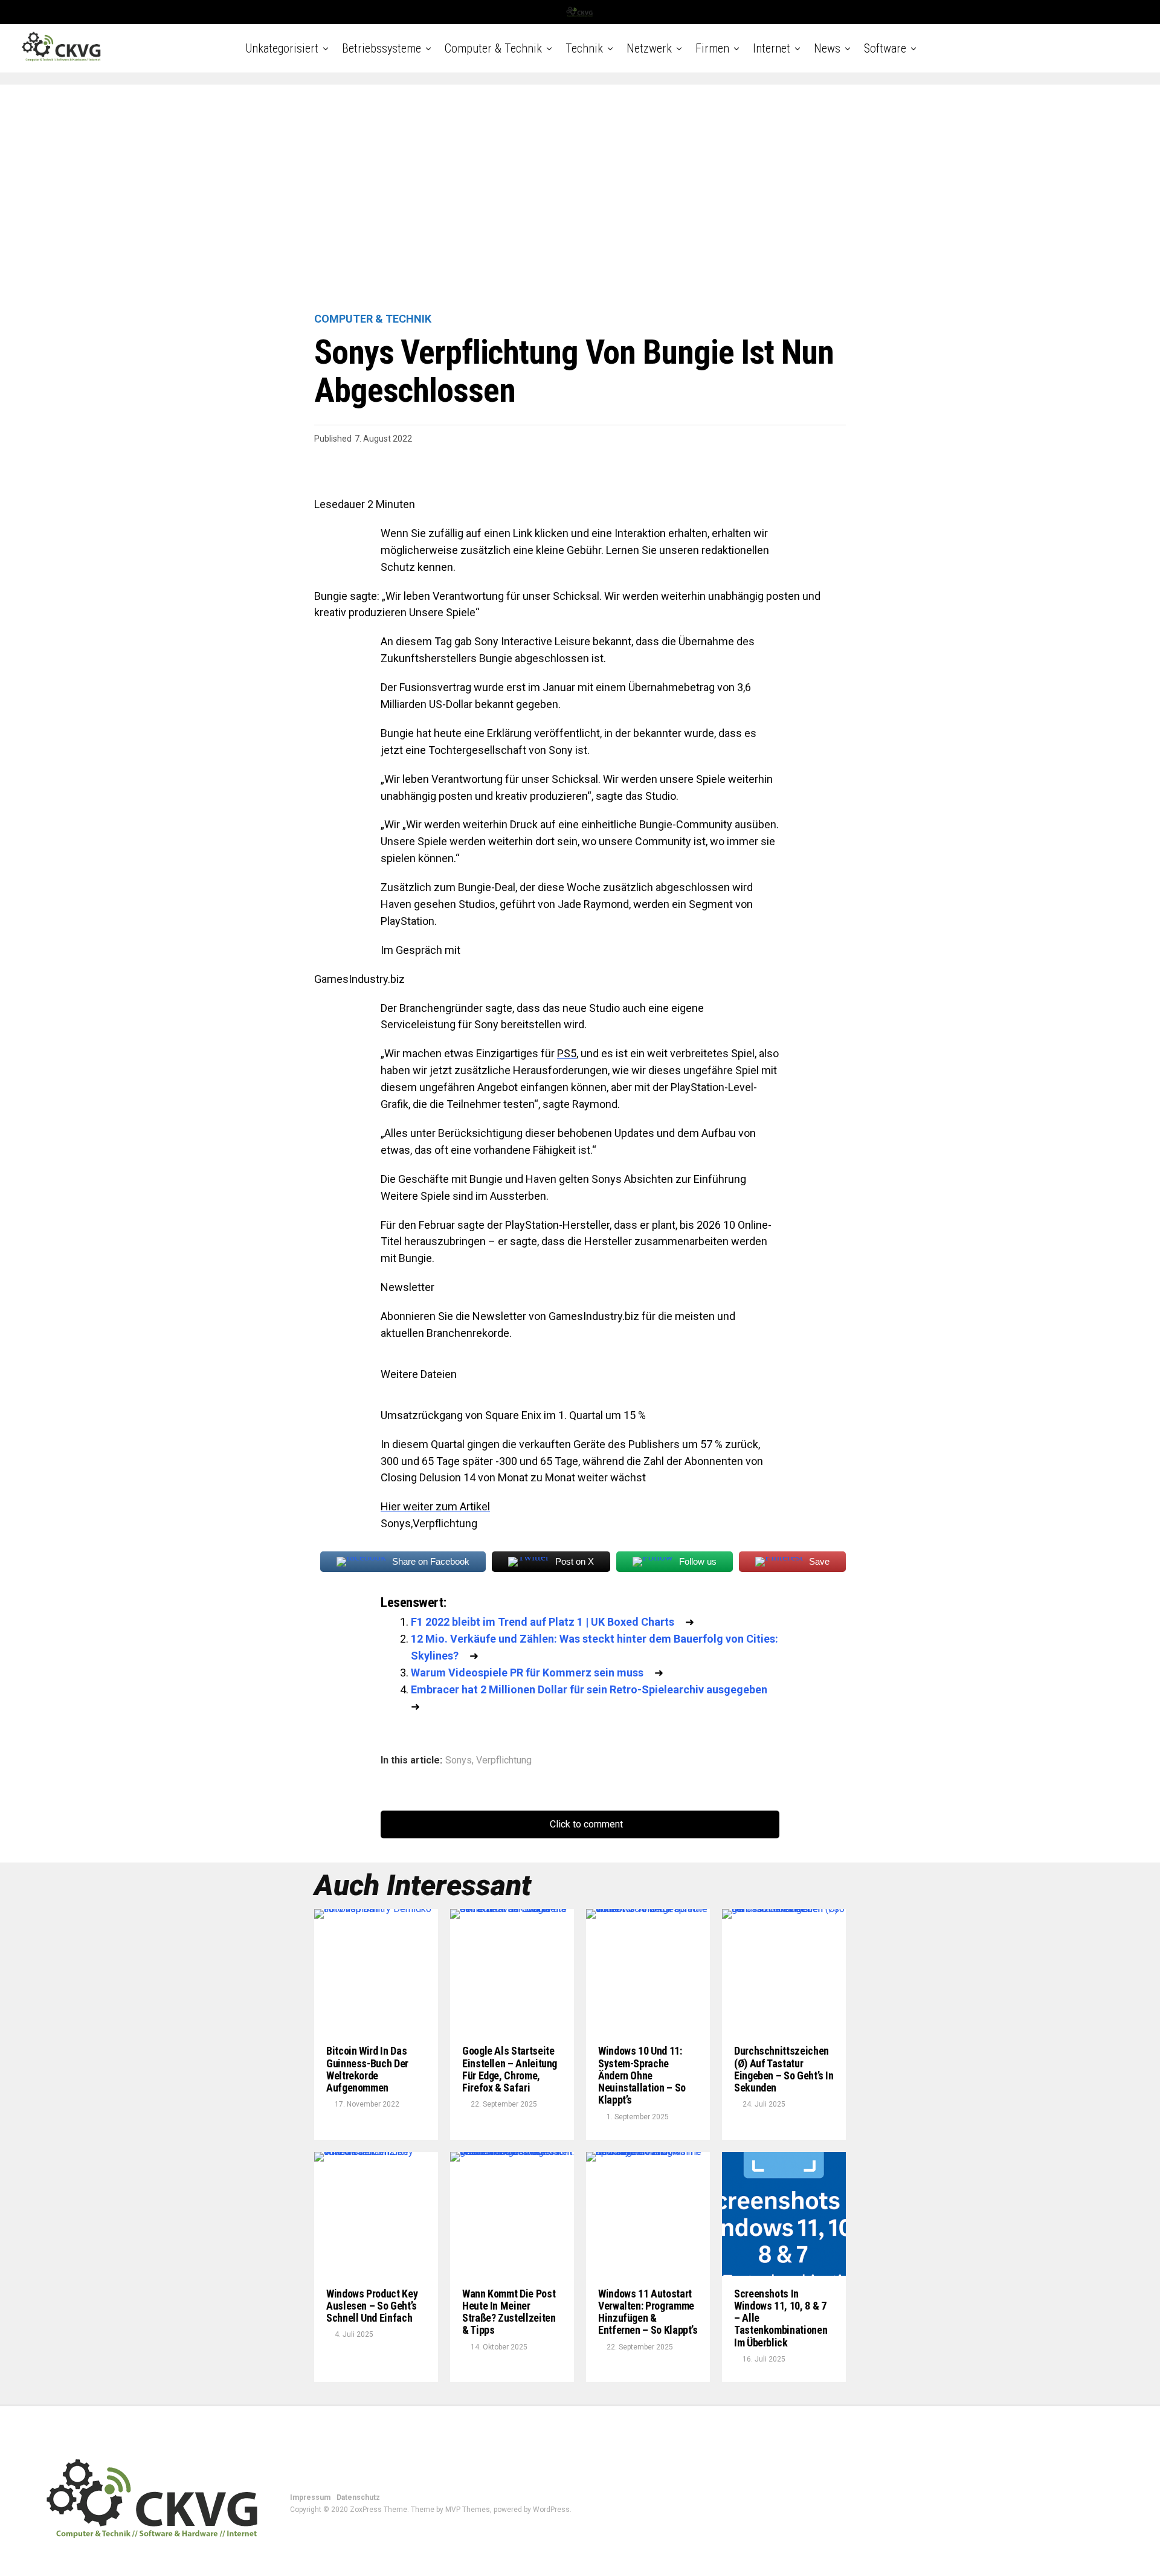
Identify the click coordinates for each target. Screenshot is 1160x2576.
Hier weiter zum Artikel (435, 1506)
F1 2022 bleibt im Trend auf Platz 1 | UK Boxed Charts (543, 1622)
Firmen (712, 48)
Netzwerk (649, 48)
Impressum (310, 2497)
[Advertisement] (580, 199)
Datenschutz (358, 2497)
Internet (772, 48)
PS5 (567, 1053)
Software (885, 48)
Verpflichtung (504, 1760)
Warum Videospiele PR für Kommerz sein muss (527, 1673)
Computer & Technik (493, 48)
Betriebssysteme (382, 48)
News (827, 48)
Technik (584, 48)
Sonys (459, 1760)
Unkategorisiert (282, 48)
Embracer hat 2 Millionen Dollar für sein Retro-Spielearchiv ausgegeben (589, 1689)
